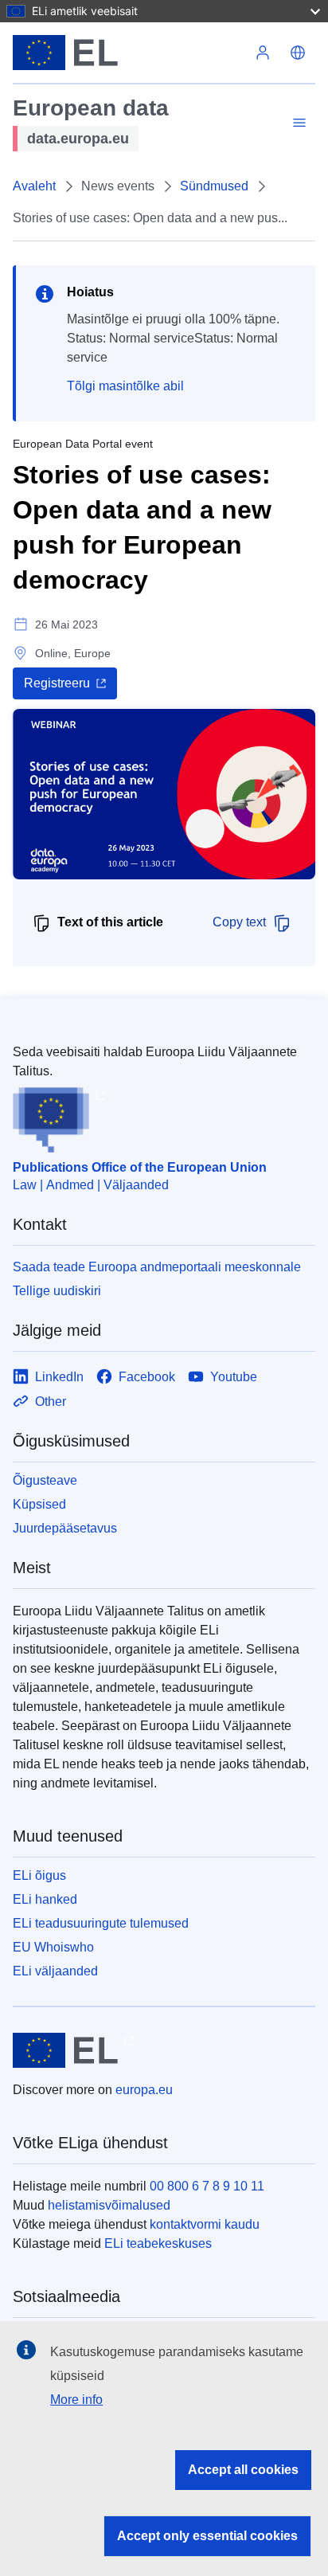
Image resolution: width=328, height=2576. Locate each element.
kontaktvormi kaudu (205, 2224)
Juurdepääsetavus (65, 1528)
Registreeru (57, 683)
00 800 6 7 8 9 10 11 (207, 2186)
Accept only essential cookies (207, 2536)
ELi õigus (39, 1875)
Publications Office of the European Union (140, 1167)
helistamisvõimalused (109, 2205)
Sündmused (214, 186)
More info (76, 2400)
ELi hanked (45, 1899)
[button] (298, 53)
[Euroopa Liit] (129, 53)
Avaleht (34, 186)
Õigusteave (45, 1480)
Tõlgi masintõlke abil (125, 386)
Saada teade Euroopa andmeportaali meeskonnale (157, 1267)
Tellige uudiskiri (57, 1291)
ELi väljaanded (55, 1971)
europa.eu (144, 2090)
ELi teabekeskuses (158, 2243)
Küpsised (39, 1504)
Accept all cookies (243, 2470)
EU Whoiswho (53, 1947)
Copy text (239, 922)
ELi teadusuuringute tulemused (101, 1923)
